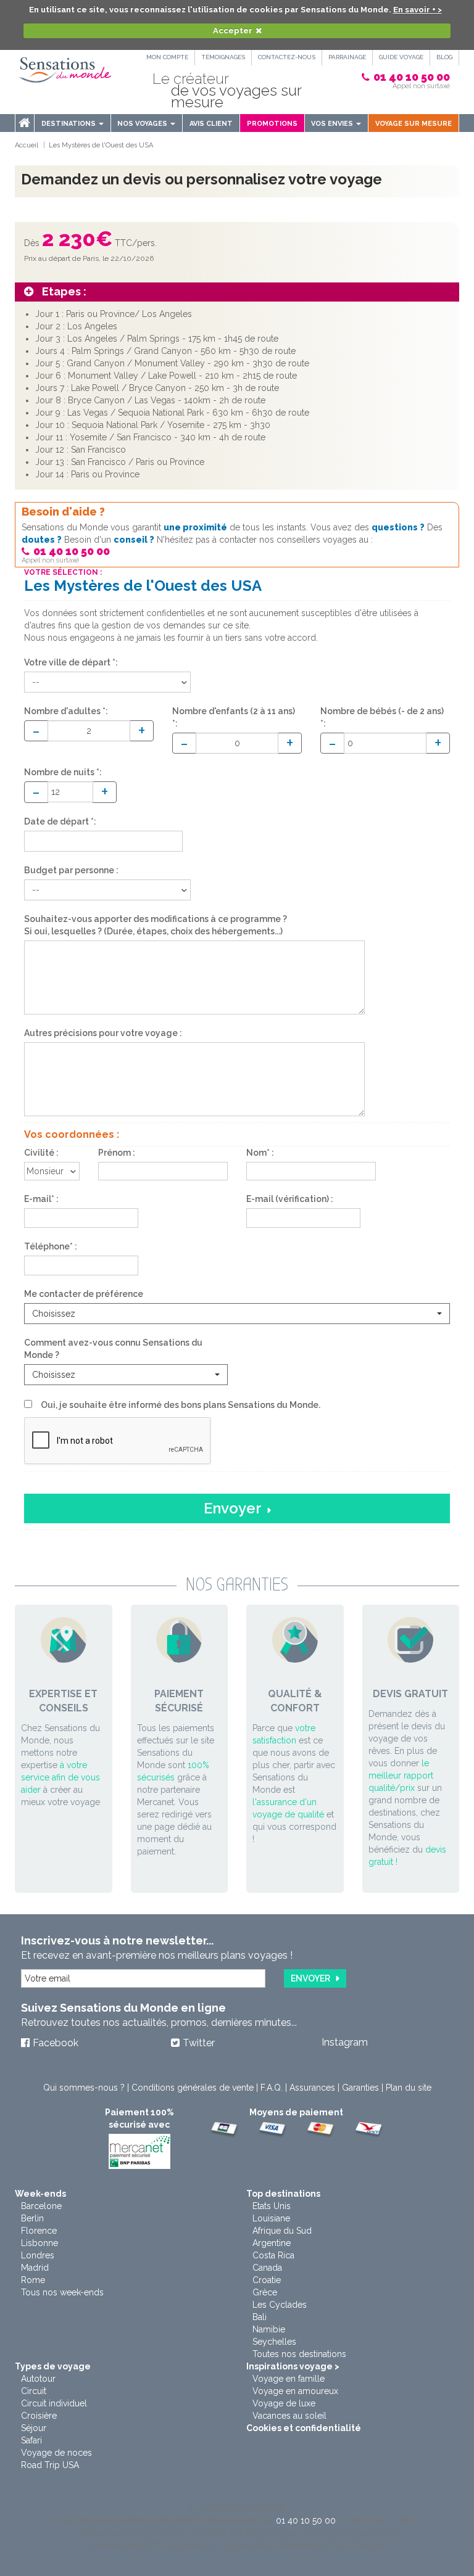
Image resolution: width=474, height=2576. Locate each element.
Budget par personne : (71, 870)
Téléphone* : (51, 1246)
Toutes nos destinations (299, 2354)
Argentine (272, 2243)
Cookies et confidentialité (304, 2428)
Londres (38, 2255)
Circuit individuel (54, 2403)
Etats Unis (272, 2206)
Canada (267, 2268)
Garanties (360, 2088)
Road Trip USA (50, 2465)
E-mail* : (41, 1199)
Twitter (199, 2043)
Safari (31, 2440)
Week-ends (40, 2194)
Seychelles (274, 2342)
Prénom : (117, 1153)
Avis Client (211, 124)
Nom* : (260, 1153)
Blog (444, 57)
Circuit (34, 2391)
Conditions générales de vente (193, 2088)
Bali (260, 2317)
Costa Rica (273, 2255)
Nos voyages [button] (143, 124)
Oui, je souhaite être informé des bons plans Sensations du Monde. (181, 1405)
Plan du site (409, 2088)
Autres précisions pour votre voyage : (103, 1033)
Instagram (345, 2042)
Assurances (312, 2088)
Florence (39, 2231)
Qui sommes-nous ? (84, 2088)
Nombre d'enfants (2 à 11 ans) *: (234, 717)
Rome (33, 2280)
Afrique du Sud (282, 2231)
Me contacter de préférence (84, 1294)
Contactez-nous (287, 57)
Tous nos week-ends (62, 2292)
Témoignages (223, 57)
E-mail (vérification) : (290, 1199)
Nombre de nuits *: (63, 772)
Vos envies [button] (333, 124)
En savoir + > (418, 10)
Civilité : (41, 1153)
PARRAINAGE (347, 57)
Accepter (233, 31)
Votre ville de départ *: (71, 662)
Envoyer (233, 1508)
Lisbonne (39, 2243)
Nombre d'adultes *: (66, 711)
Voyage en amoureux (295, 2391)
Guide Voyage (401, 57)
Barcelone (41, 2206)
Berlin (32, 2218)
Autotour (38, 2379)
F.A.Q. (272, 2088)
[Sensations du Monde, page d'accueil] (65, 70)
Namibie (269, 2329)
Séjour (34, 2428)
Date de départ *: (60, 821)
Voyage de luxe (284, 2403)
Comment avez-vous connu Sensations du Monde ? (113, 1349)
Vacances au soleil (289, 2416)
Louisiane (271, 2218)
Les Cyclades (280, 2305)
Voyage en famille (289, 2379)
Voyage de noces (56, 2453)
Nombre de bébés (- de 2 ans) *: (382, 717)
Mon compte (167, 57)
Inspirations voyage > (293, 2366)
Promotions (272, 124)
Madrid (35, 2268)
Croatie (267, 2280)
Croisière (39, 2416)
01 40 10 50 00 (412, 77)
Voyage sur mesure (414, 124)
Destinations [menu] (69, 124)
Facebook (56, 2043)
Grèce (265, 2292)
